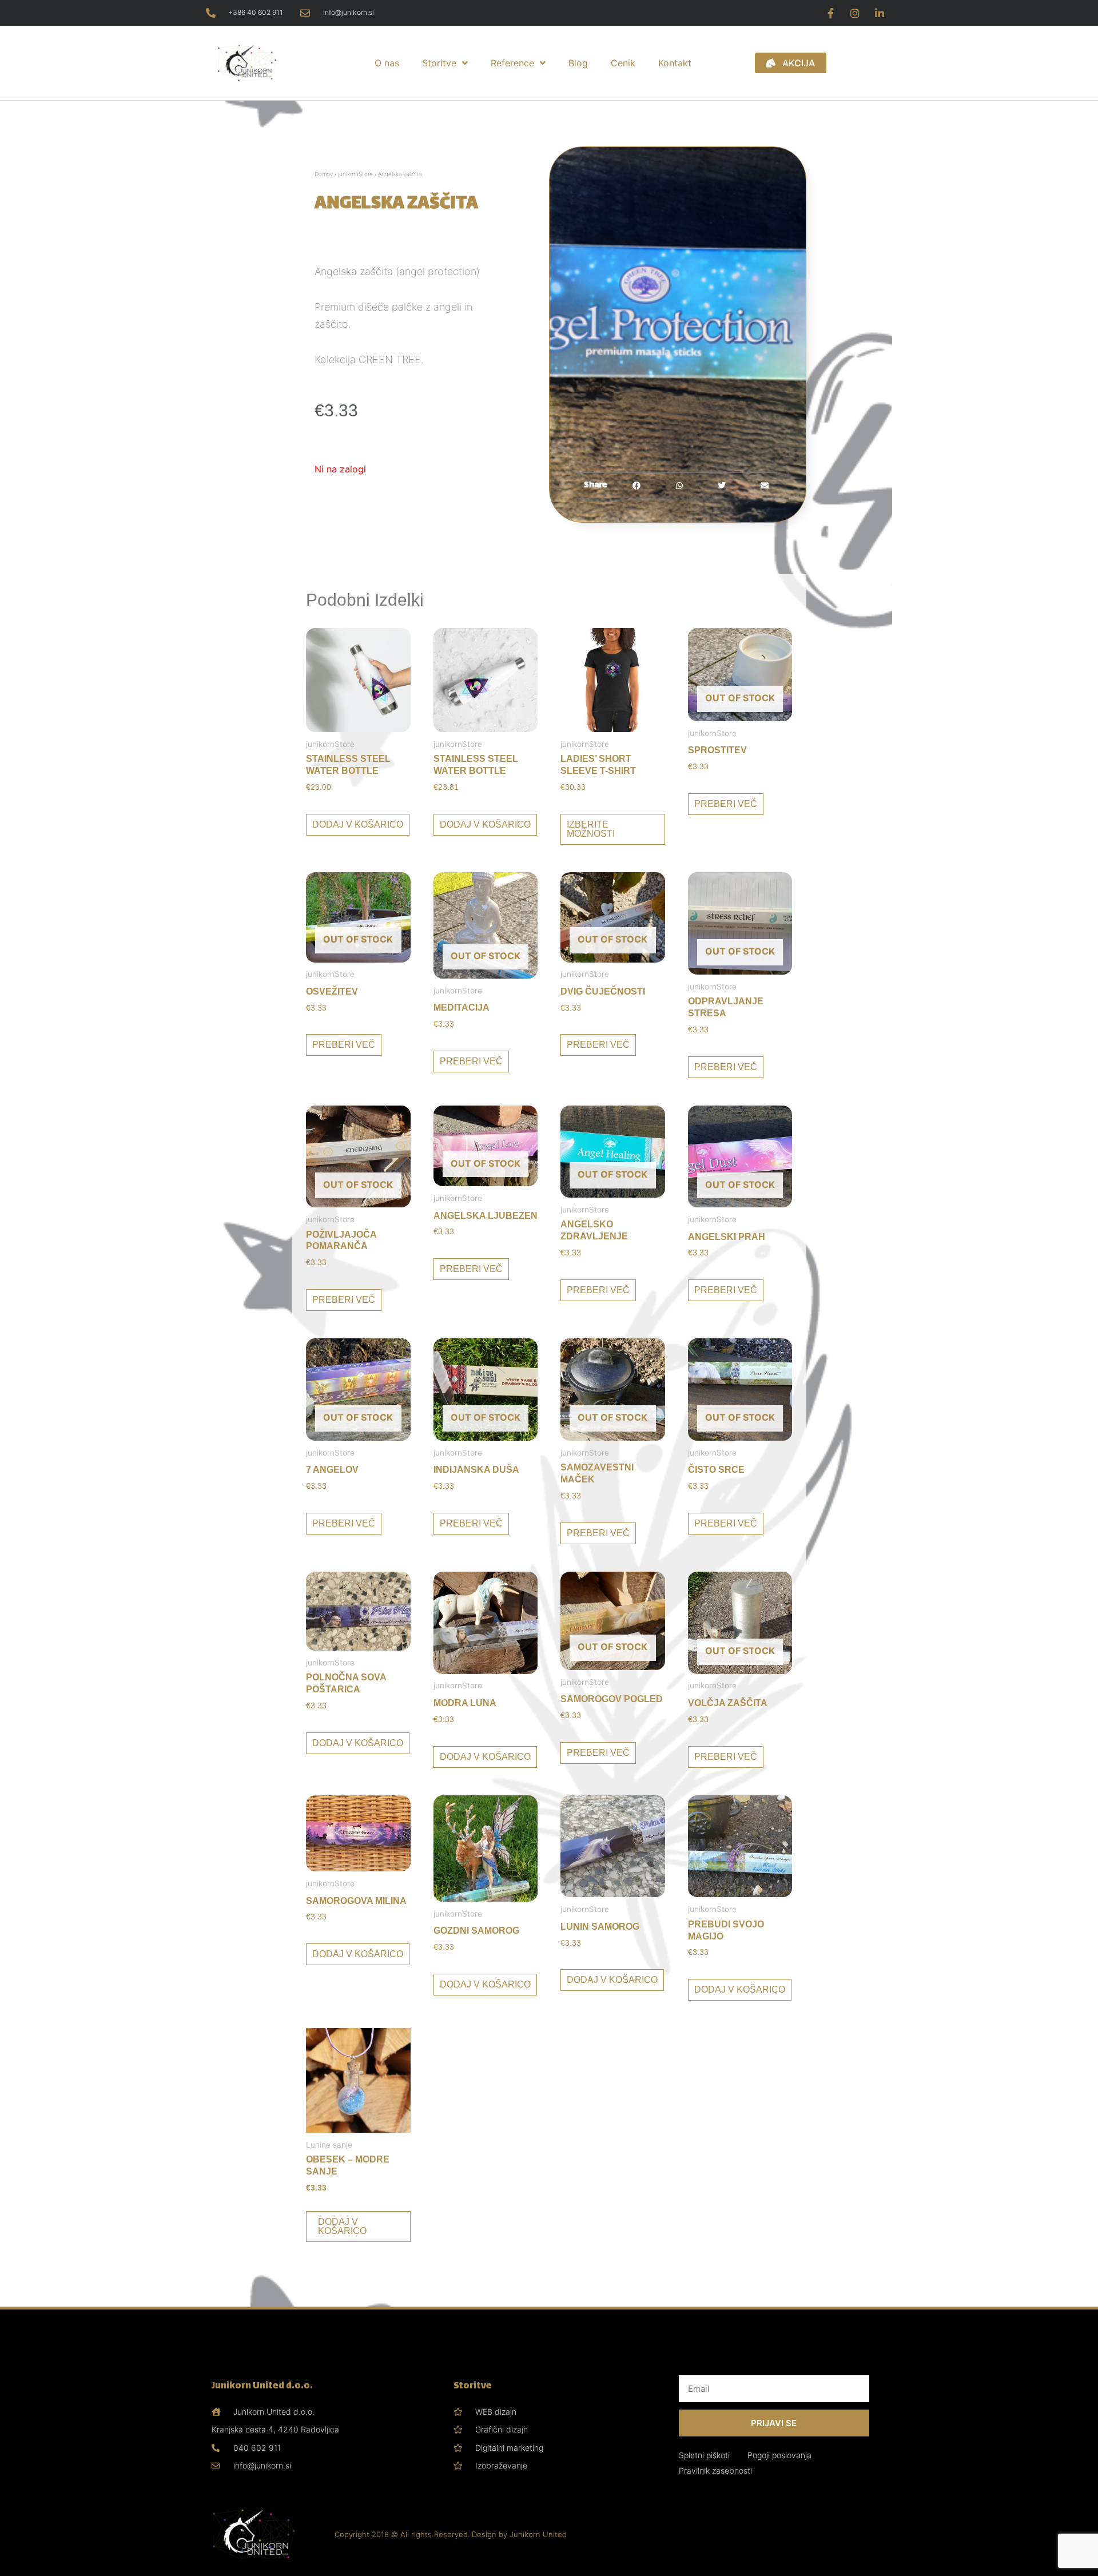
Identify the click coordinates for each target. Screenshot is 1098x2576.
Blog (578, 63)
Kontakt (675, 63)
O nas (387, 63)
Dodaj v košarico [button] (358, 824)
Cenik (623, 63)
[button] (637, 486)
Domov (324, 174)
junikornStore (355, 174)
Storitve (439, 63)
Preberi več (726, 804)
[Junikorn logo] (264, 63)
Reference (512, 63)
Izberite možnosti (591, 829)
